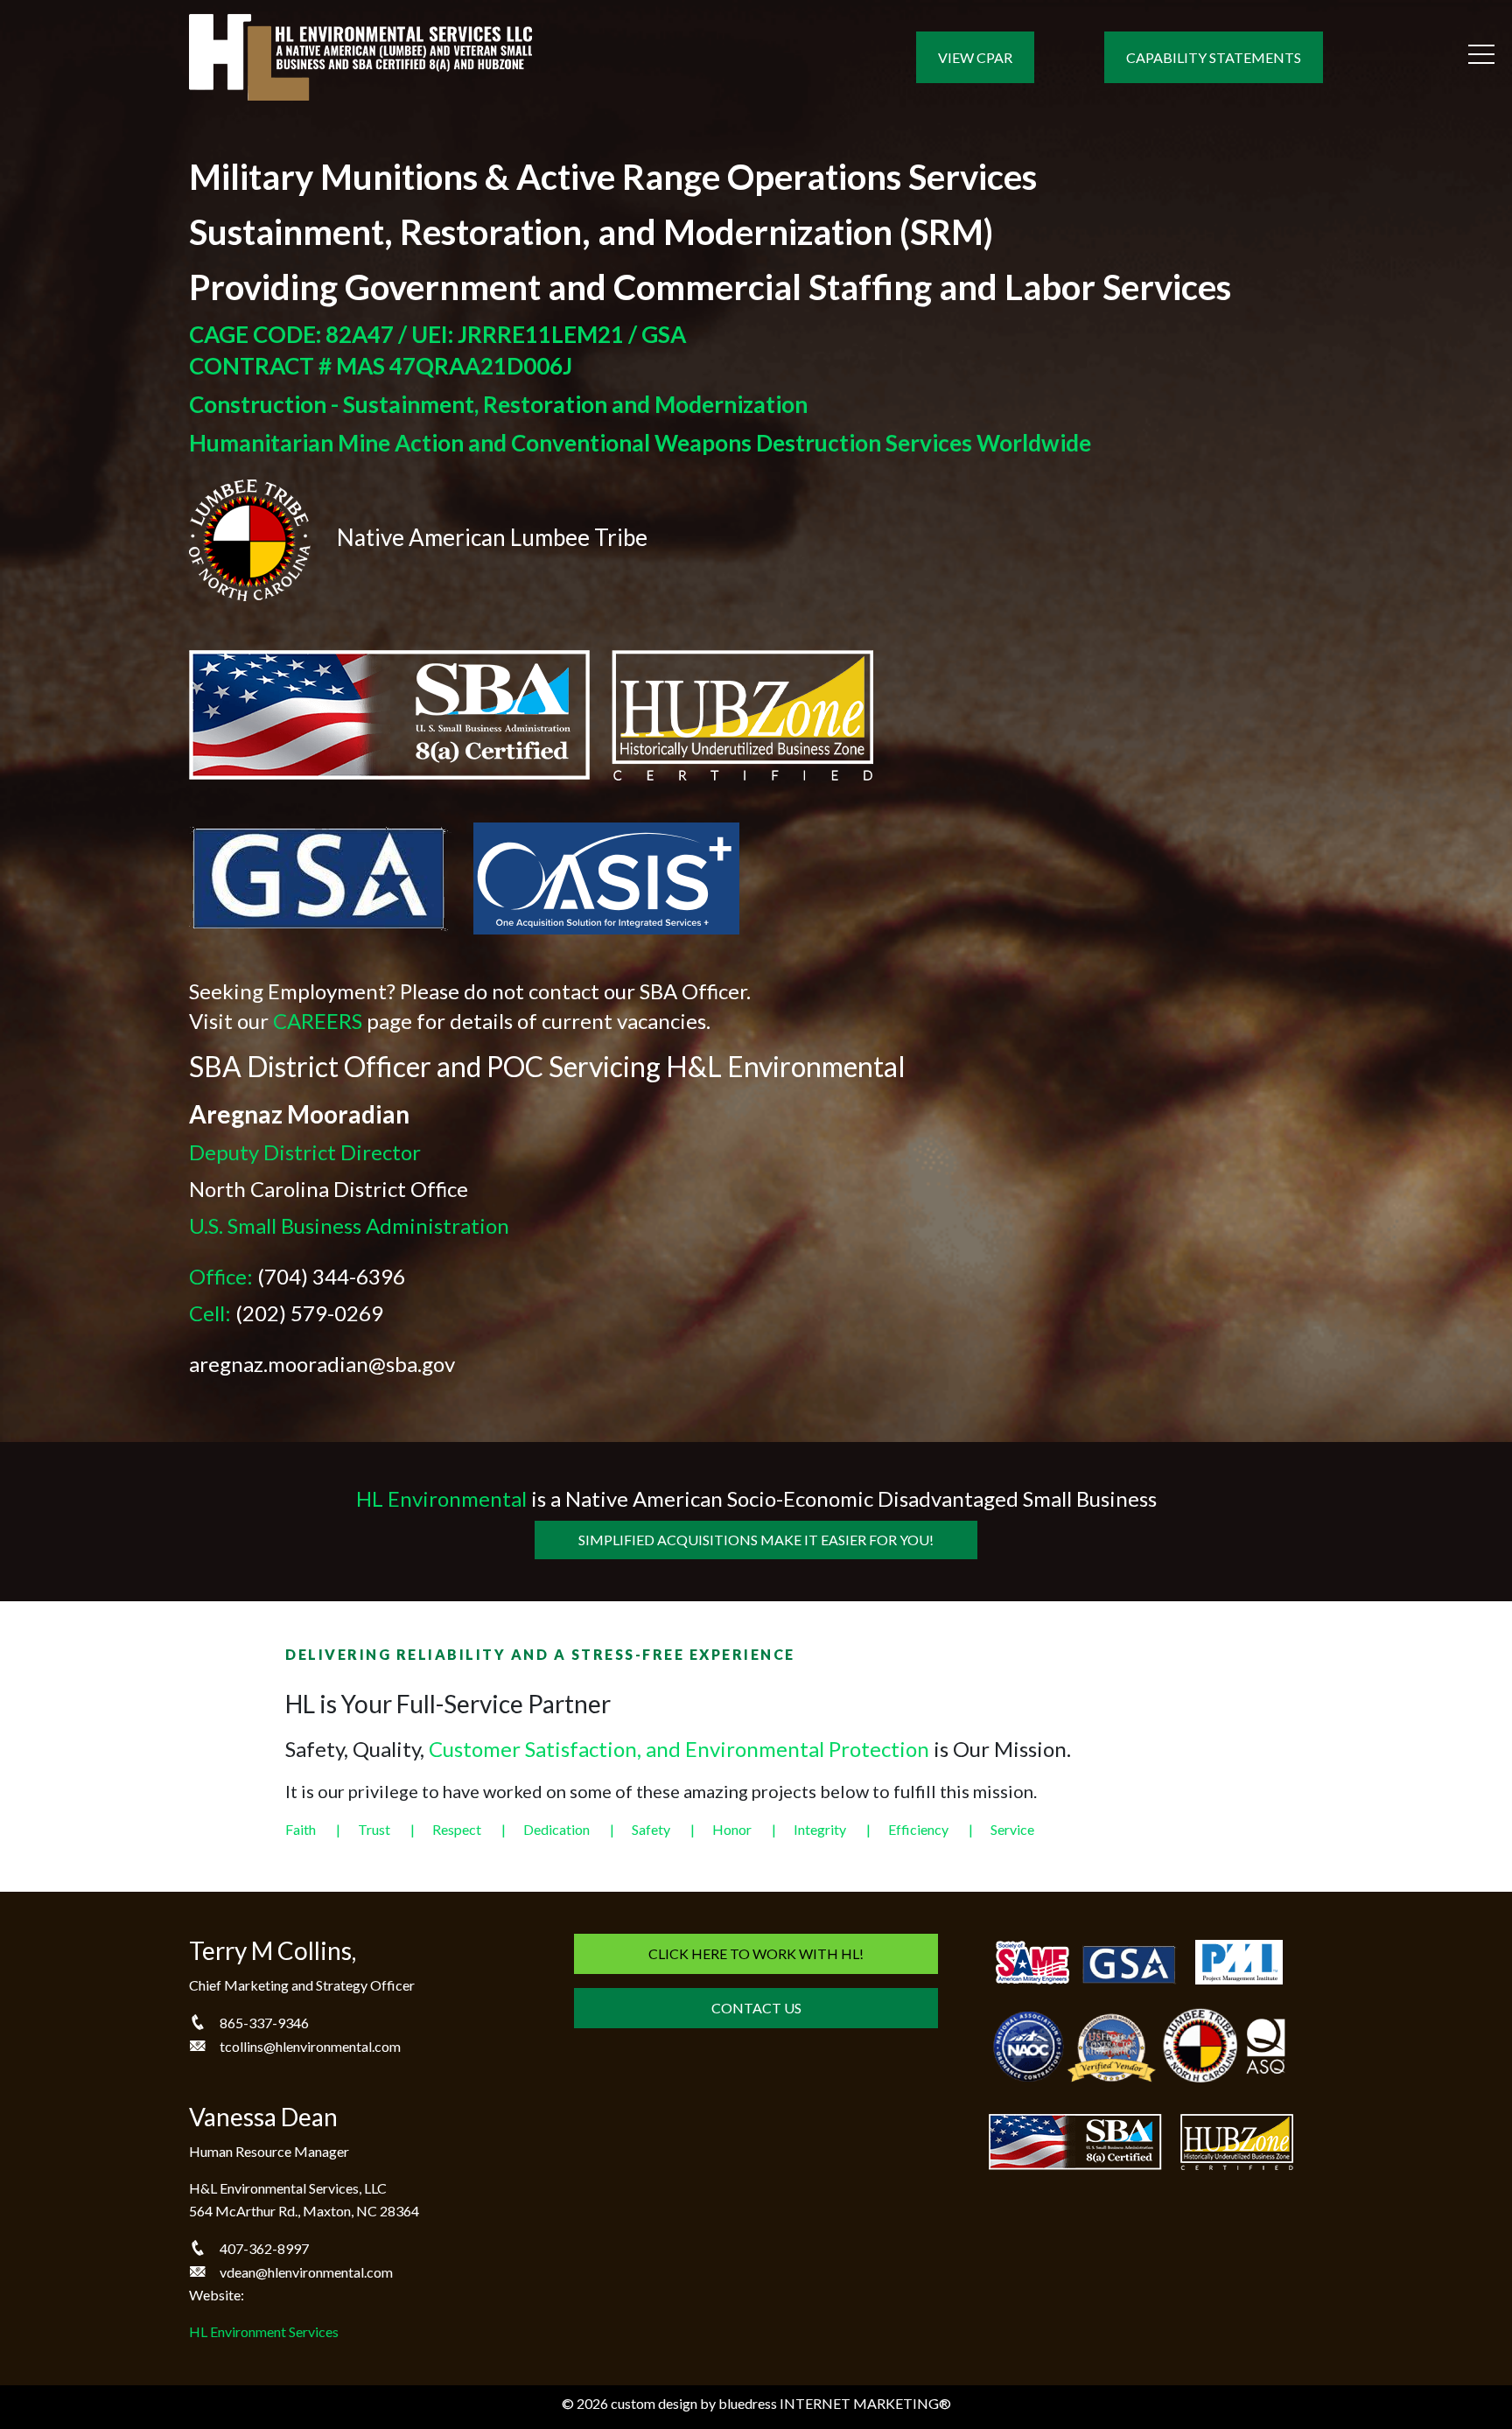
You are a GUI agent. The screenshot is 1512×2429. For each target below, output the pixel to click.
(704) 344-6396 (331, 1276)
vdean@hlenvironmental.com (306, 2272)
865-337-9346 (264, 2023)
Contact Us (756, 2008)
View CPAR (975, 57)
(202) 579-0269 (309, 1313)
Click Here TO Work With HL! (756, 1953)
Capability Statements (1214, 57)
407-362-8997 (264, 2248)
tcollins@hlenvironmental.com (310, 2046)
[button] (1481, 54)
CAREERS (318, 1021)
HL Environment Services (264, 2331)
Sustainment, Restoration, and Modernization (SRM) (591, 232)
